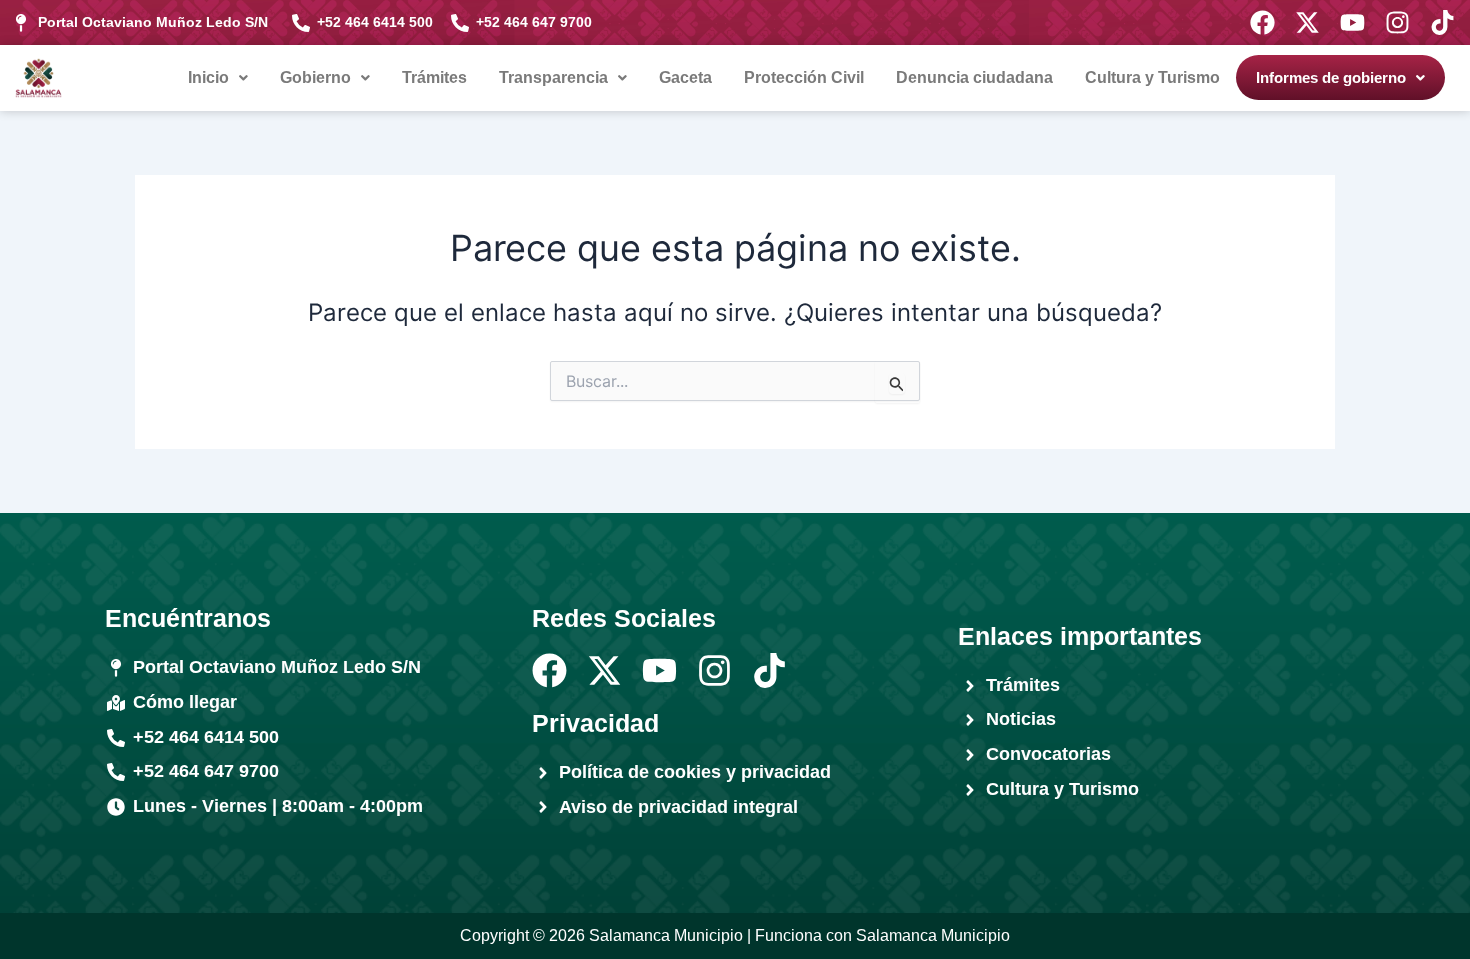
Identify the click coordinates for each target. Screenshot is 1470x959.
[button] (218, 78)
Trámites (434, 77)
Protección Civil (804, 77)
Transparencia (553, 77)
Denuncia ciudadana (974, 77)
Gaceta (685, 77)
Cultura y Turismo (1152, 77)
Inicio (208, 77)
